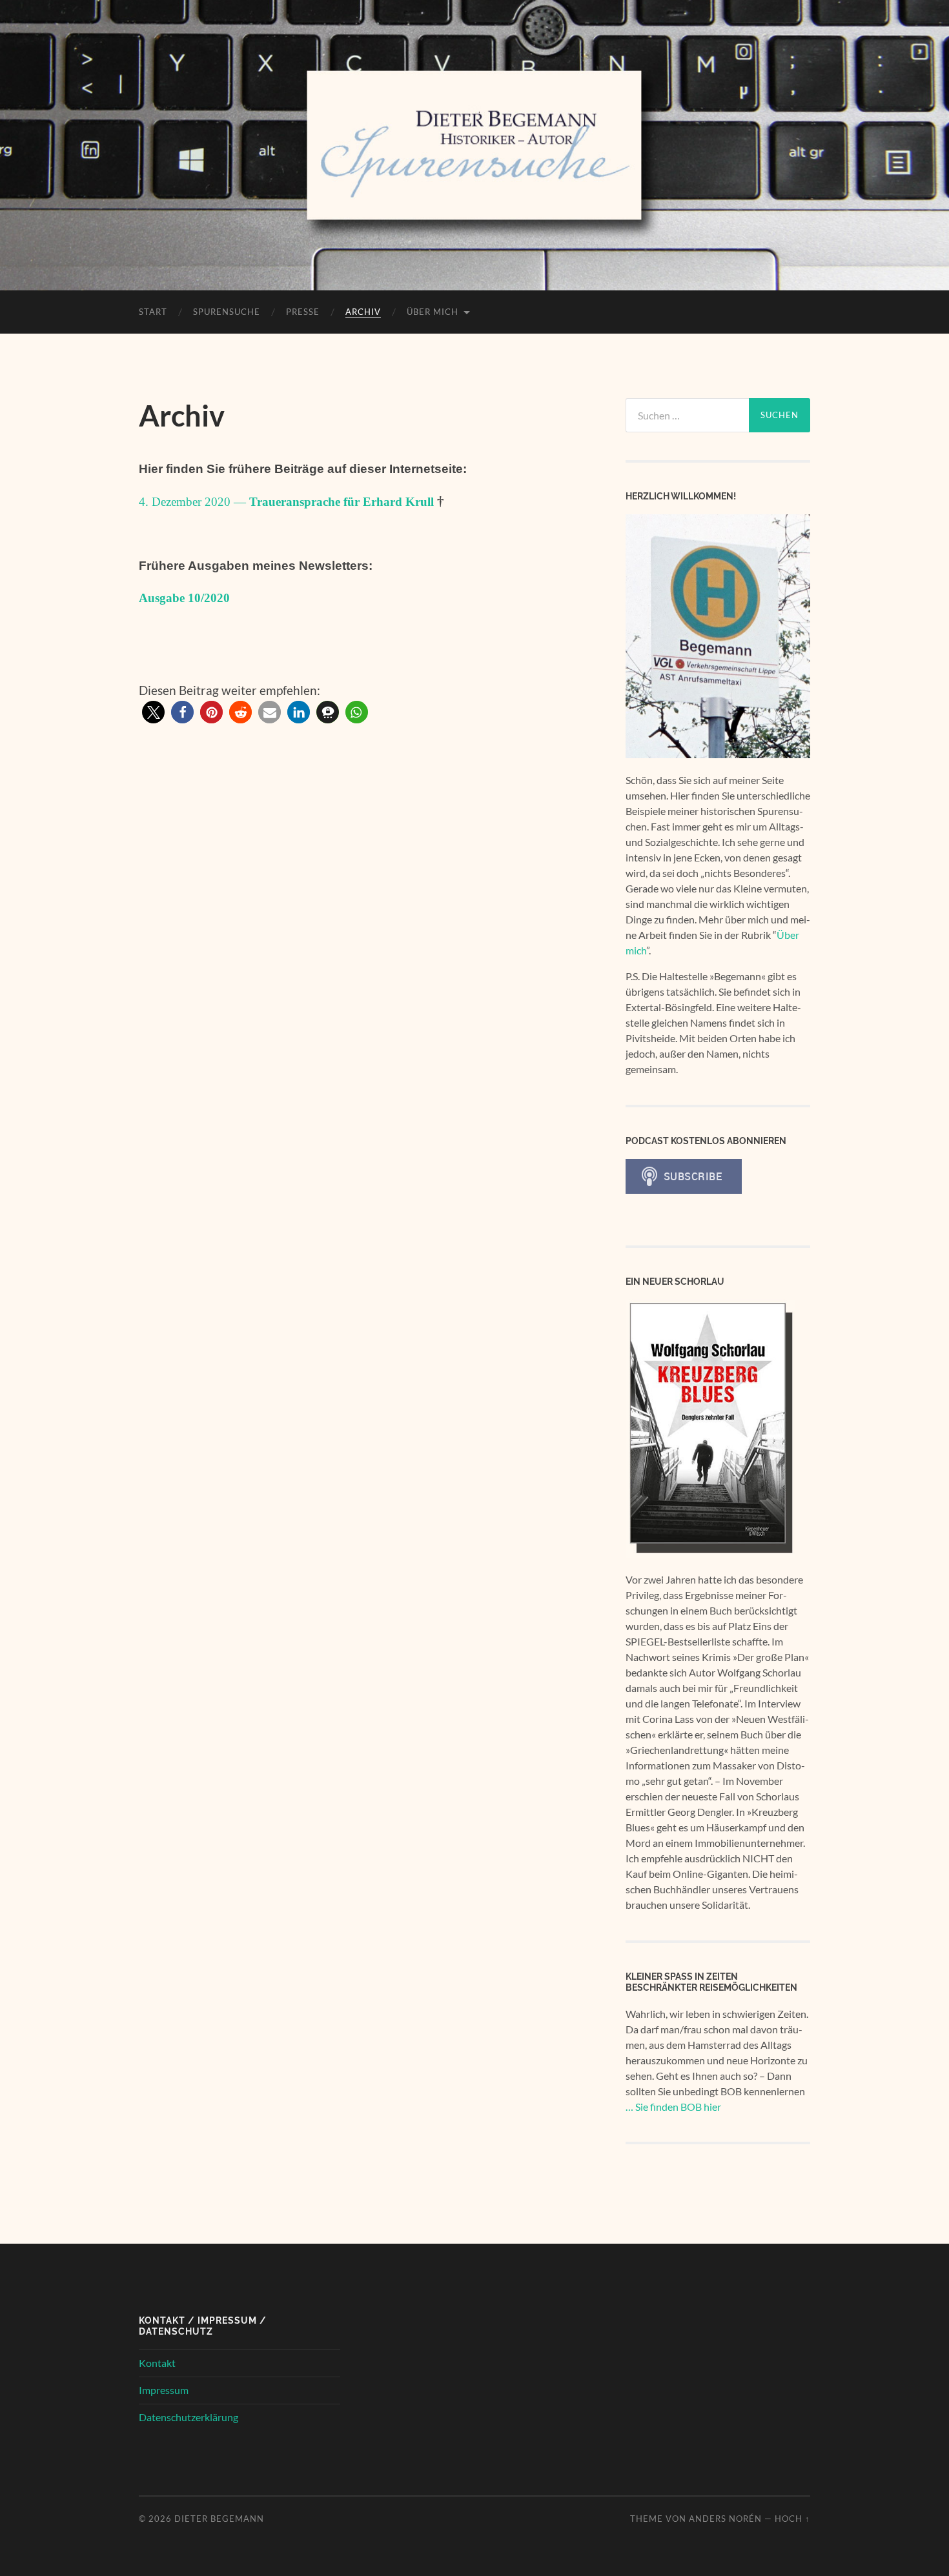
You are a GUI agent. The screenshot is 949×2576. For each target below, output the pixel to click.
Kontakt (157, 2363)
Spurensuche (227, 312)
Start (153, 312)
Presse (303, 312)
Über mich (433, 312)
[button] (153, 712)
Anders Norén (725, 2519)
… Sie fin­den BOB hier (673, 2107)
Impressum (164, 2390)
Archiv (363, 312)
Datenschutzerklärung (189, 2417)
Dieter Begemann (219, 2519)
